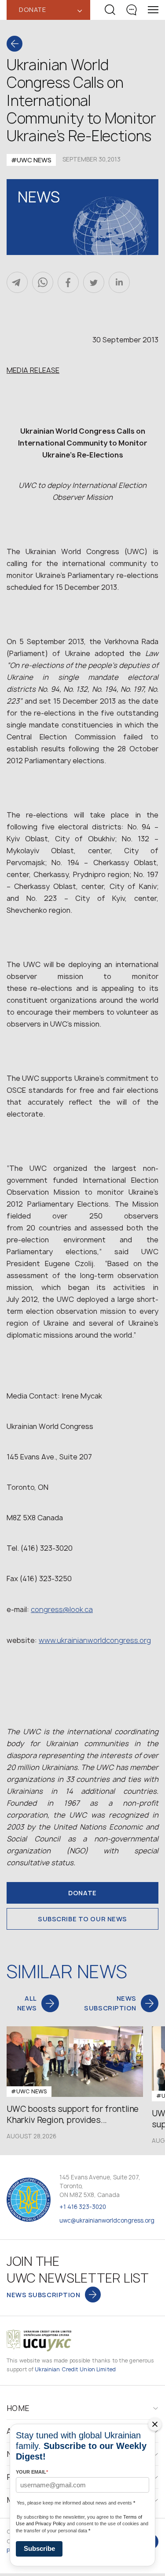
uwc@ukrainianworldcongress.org (107, 2220)
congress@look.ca (62, 1609)
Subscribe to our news (82, 1919)
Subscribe (39, 2548)
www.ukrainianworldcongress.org (95, 1640)
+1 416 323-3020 (83, 2207)
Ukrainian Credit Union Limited (75, 2369)
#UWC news (31, 160)
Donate (82, 1893)
